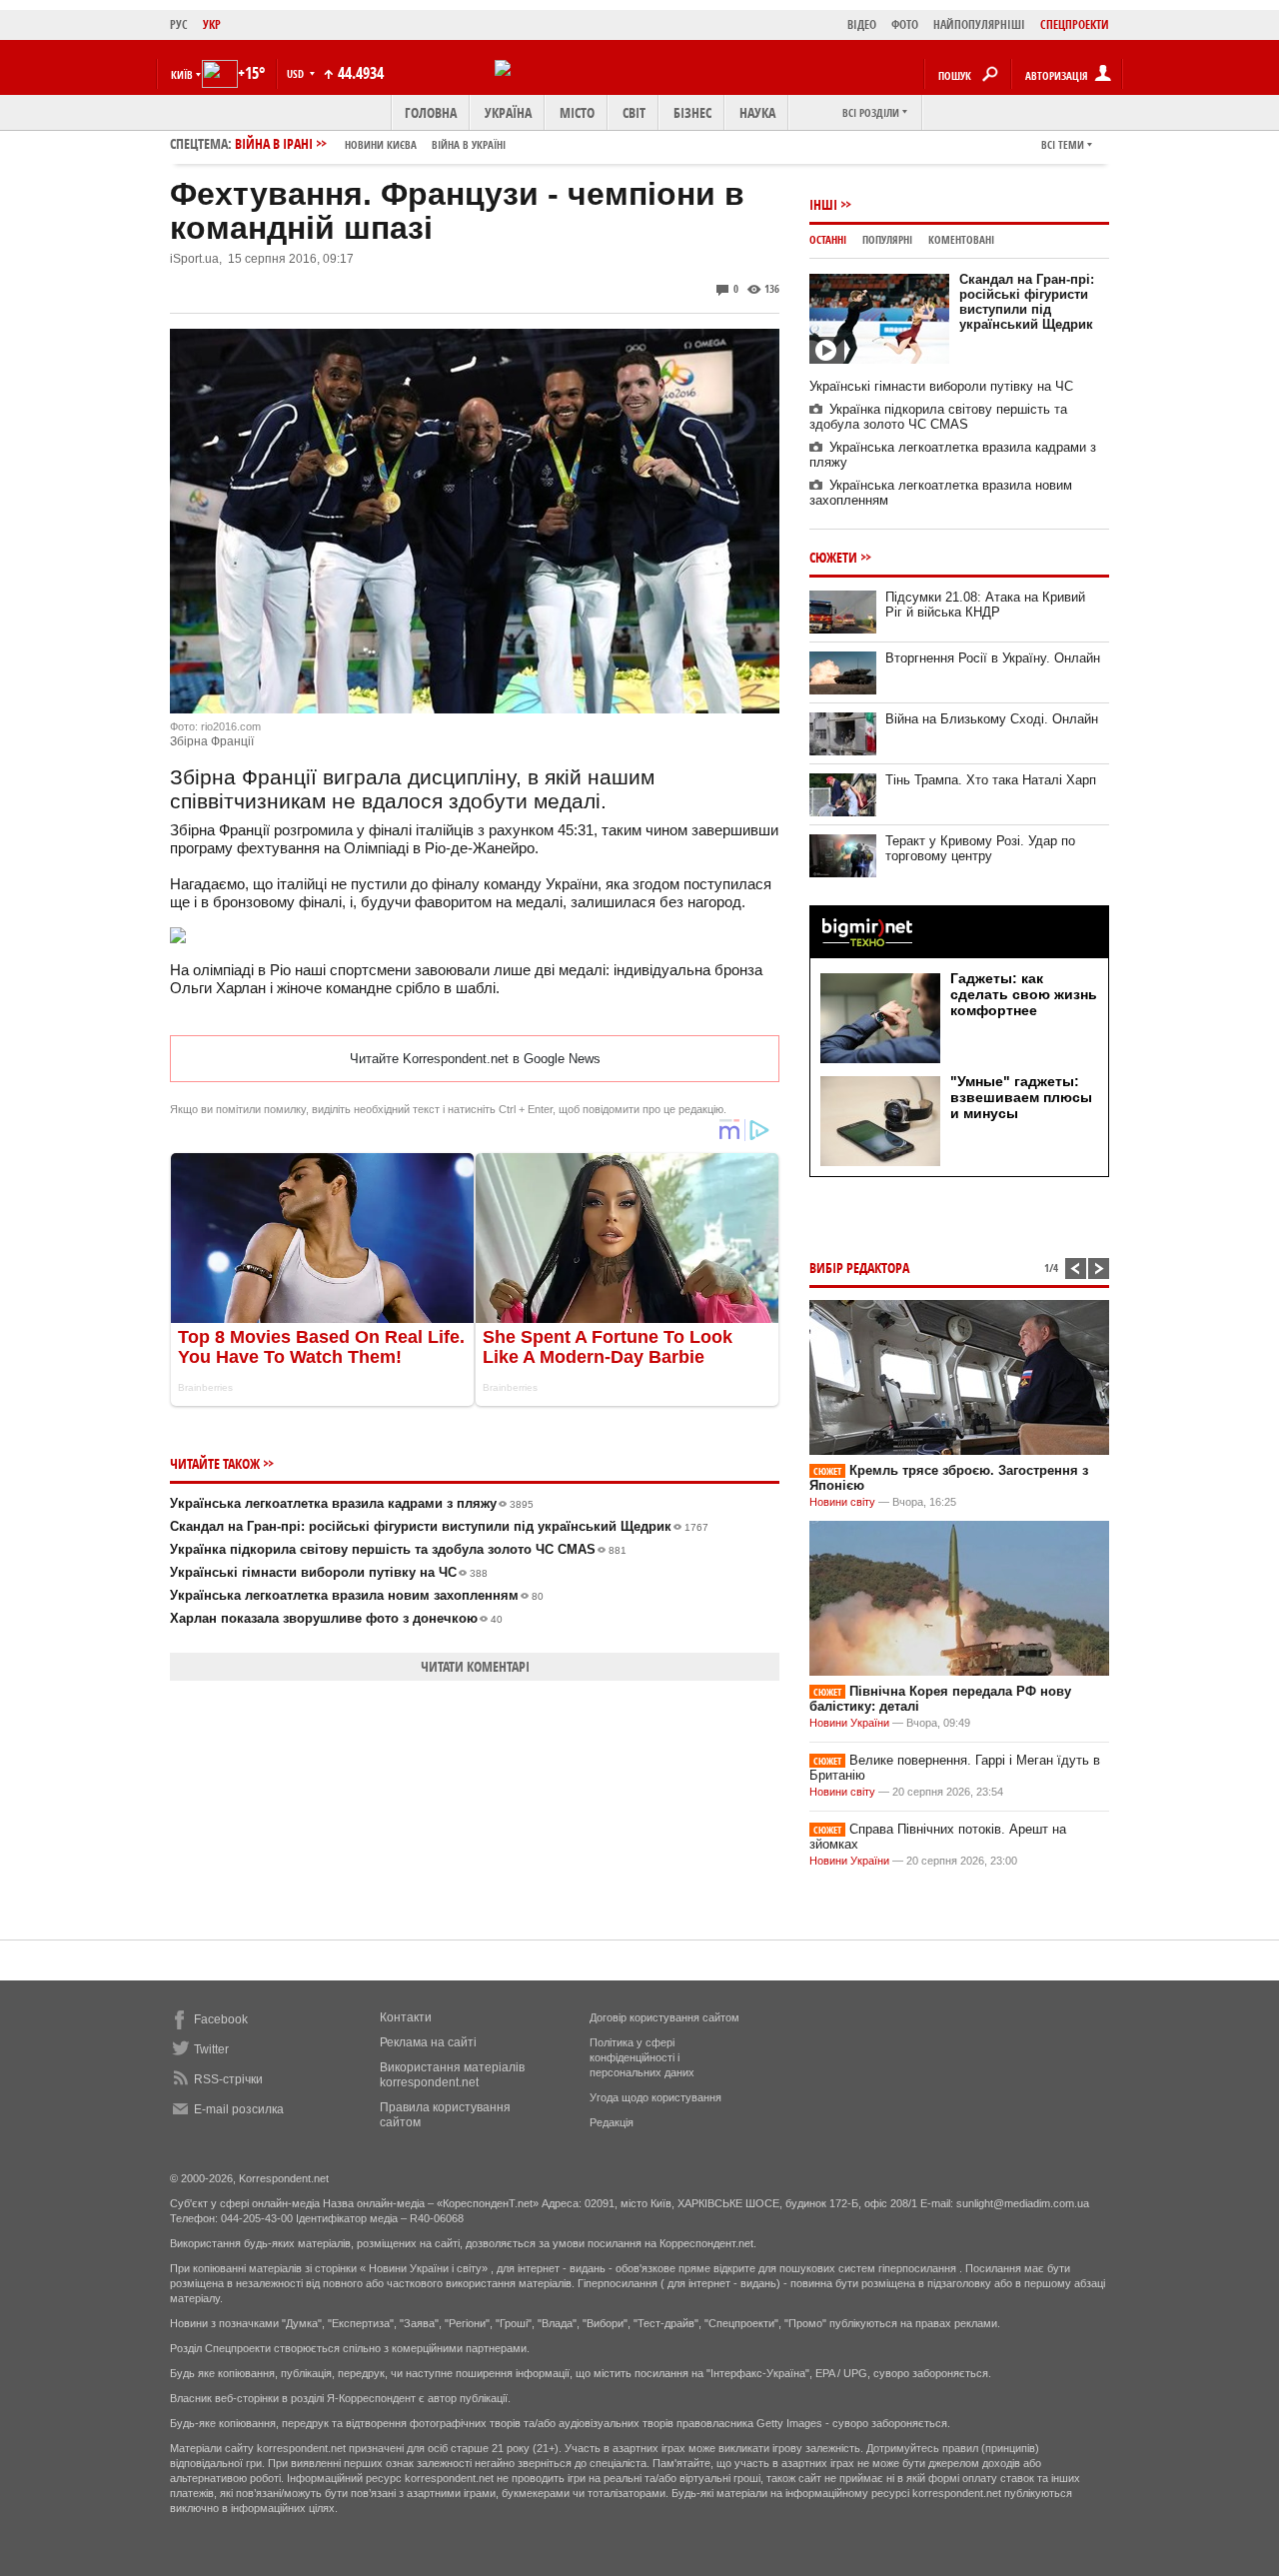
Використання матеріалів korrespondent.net (452, 2075)
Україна (508, 112)
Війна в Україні (469, 144)
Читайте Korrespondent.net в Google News (475, 1059)
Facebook (221, 2019)
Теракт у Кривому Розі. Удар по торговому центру (980, 848)
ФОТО (905, 24)
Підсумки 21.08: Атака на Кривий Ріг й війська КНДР (985, 605)
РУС (179, 24)
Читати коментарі (475, 1666)
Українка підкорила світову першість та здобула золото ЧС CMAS (398, 1549)
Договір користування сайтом (664, 2017)
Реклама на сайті (428, 2042)
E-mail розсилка (239, 2109)
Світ (634, 112)
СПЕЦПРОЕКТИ (1075, 24)
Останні (828, 239)
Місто (577, 112)
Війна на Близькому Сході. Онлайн (992, 719)
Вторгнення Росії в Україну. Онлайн (993, 658)
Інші (823, 204)
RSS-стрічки (228, 2079)
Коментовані (961, 239)
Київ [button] (182, 74)
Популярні (887, 239)
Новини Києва (381, 144)
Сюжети (833, 557)
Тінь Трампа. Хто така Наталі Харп (991, 780)
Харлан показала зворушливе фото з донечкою (336, 1618)
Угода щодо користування (655, 2097)
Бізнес (692, 112)
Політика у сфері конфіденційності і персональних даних (642, 2057)
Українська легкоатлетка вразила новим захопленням (357, 1595)
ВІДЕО (862, 24)
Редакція (612, 2122)
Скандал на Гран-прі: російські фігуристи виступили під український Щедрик (439, 1526)
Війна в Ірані (370, 143)
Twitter (211, 2049)
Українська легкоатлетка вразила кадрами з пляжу (352, 1503)
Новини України (849, 1723)
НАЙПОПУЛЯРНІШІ (979, 24)
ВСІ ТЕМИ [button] (1063, 144)
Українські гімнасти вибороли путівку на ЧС (329, 1572)
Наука (757, 112)
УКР (212, 24)
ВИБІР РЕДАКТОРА (859, 1268)
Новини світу (842, 1502)
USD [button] (297, 73)
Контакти (406, 2017)
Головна (431, 112)
